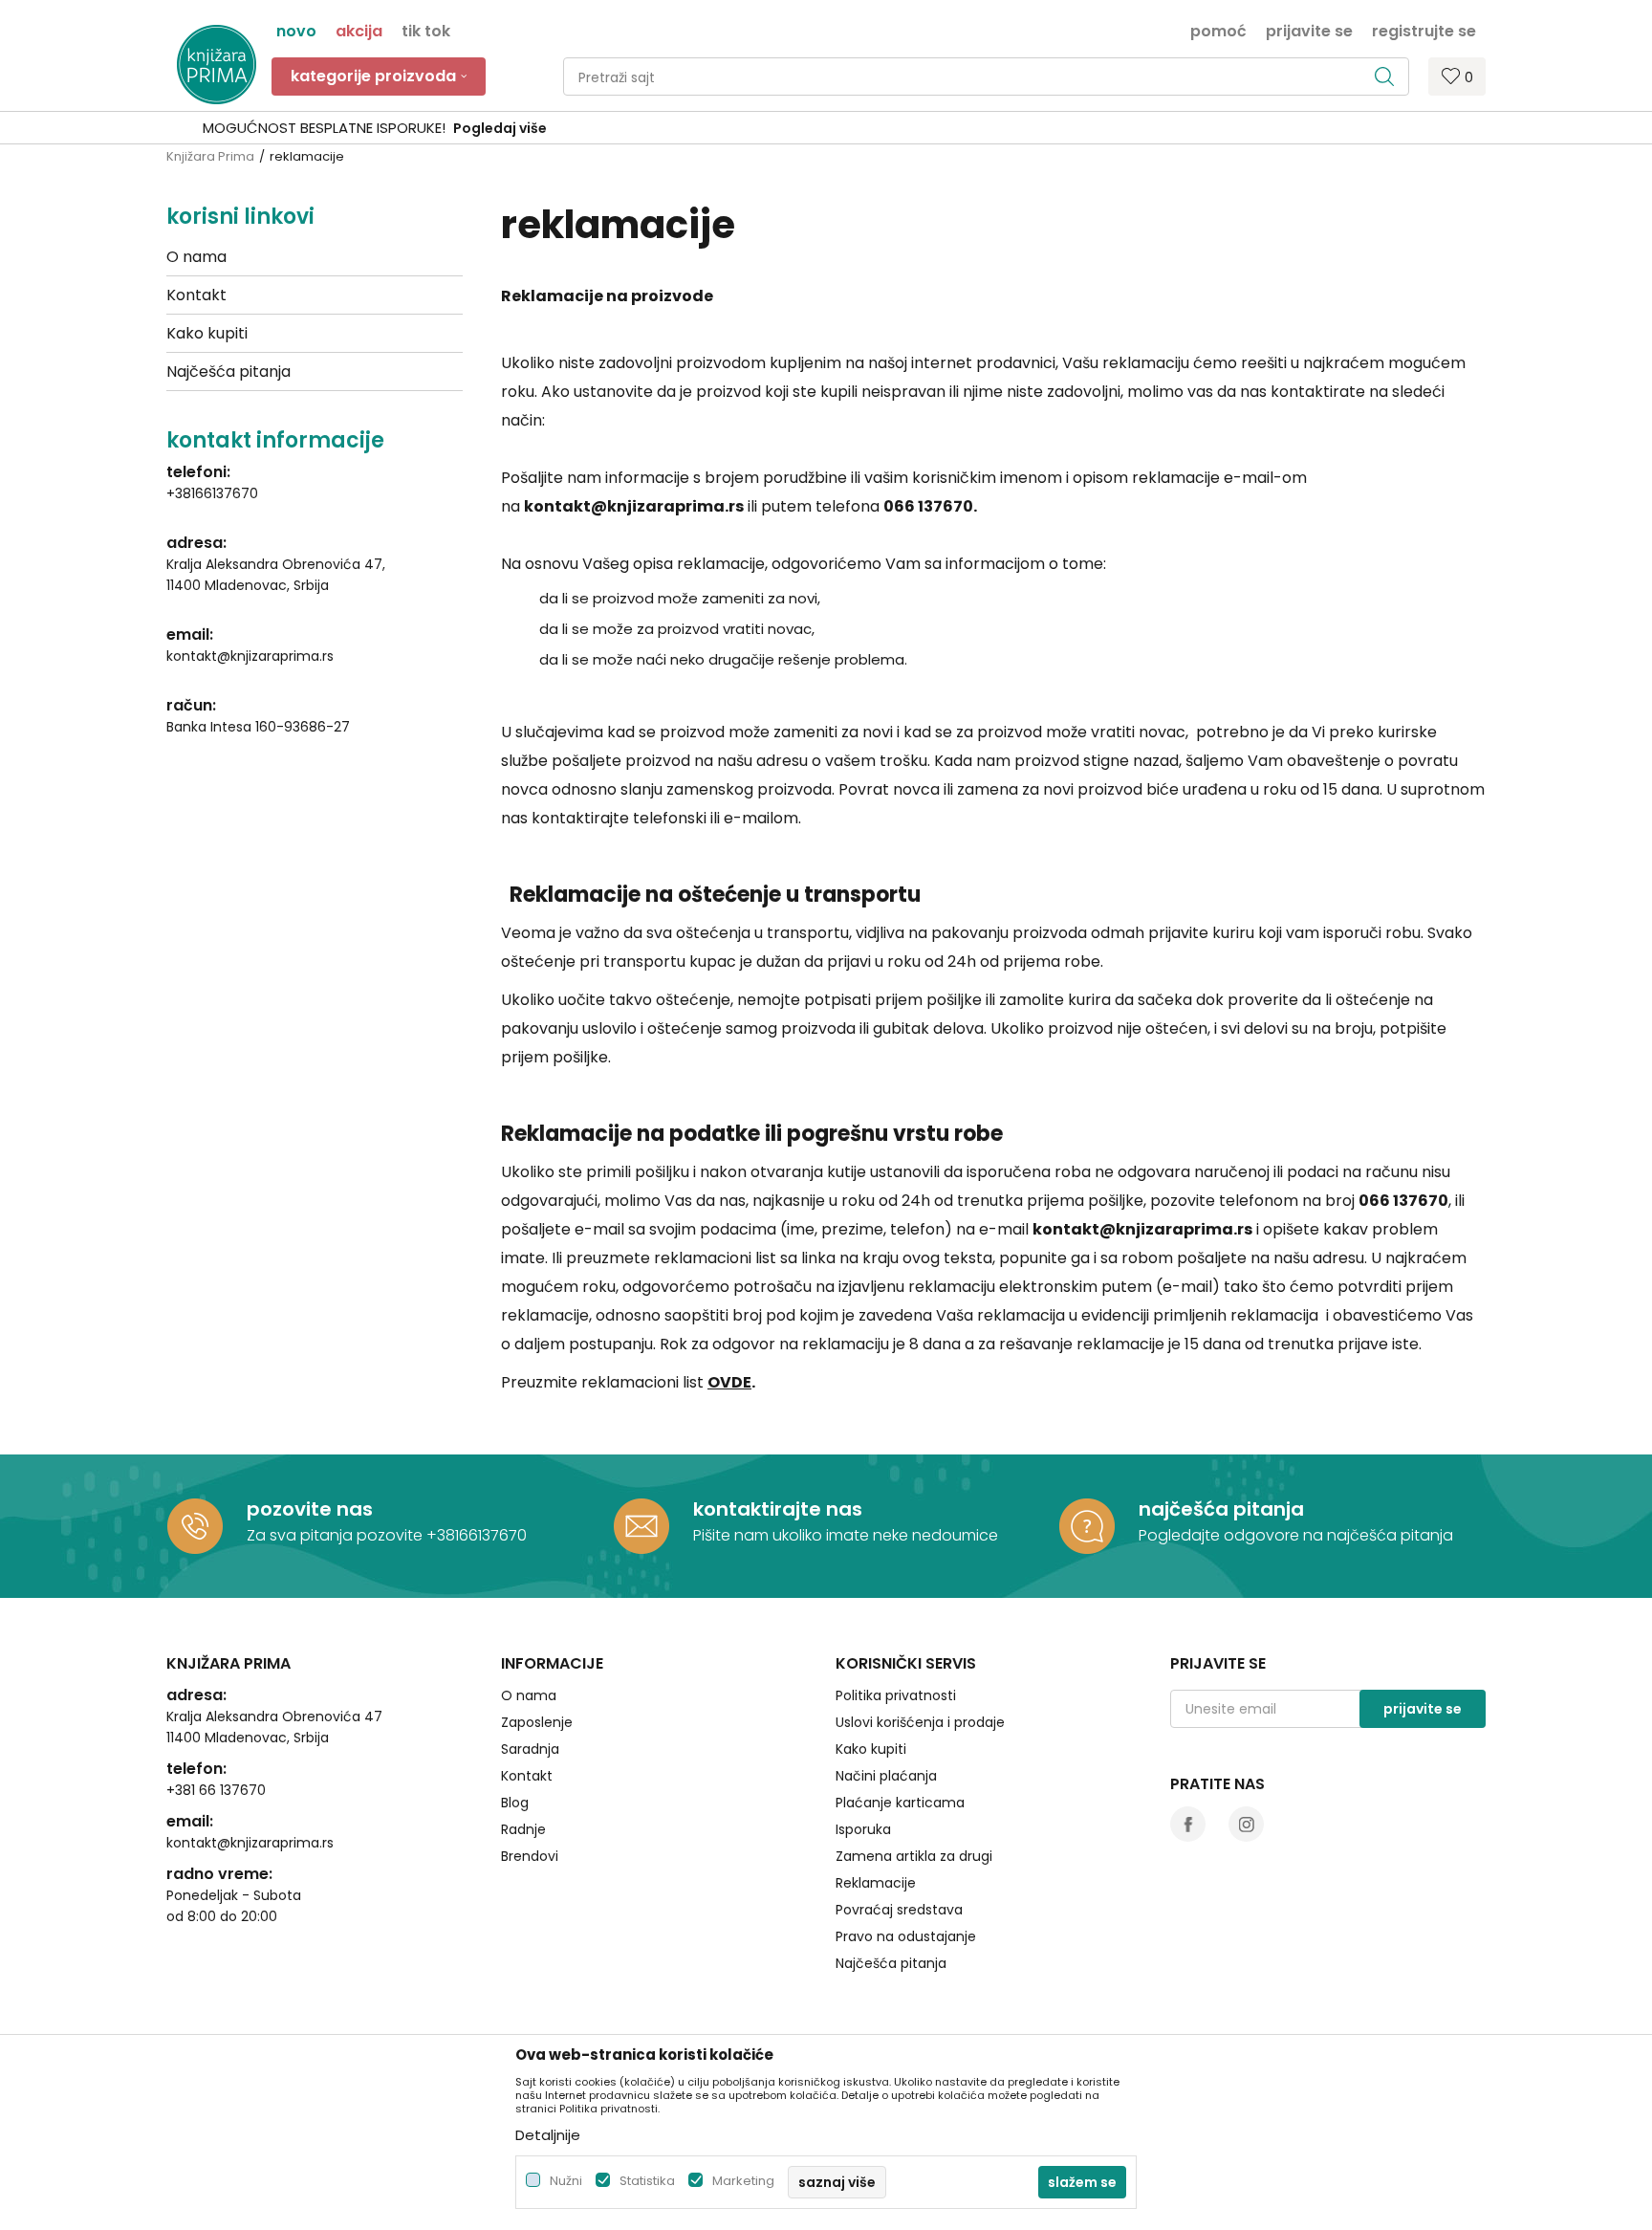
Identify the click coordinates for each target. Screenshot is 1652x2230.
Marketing (743, 2181)
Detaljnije (548, 2135)
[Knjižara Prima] (217, 65)
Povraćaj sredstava (899, 1910)
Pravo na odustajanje (906, 1936)
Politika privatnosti (896, 1695)
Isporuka (863, 1829)
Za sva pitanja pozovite (337, 1535)
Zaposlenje (537, 1722)
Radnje (523, 1829)
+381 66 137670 (216, 1790)
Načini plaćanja (886, 1776)
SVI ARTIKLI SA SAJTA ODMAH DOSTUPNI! (824, 128)
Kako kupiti (207, 333)
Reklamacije (876, 1883)
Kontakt (196, 295)
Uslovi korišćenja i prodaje (920, 1722)
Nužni (566, 2181)
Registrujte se (1424, 30)
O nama (196, 257)
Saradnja (530, 1749)
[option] (826, 128)
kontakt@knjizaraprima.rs (250, 656)
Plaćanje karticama (900, 1803)
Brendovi (530, 1856)
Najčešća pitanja (228, 372)
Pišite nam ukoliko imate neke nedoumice (846, 1535)
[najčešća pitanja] (1087, 1526)
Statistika (647, 2181)
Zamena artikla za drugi (914, 1856)
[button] (986, 77)
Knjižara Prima (210, 156)
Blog (515, 1803)
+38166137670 (212, 493)
